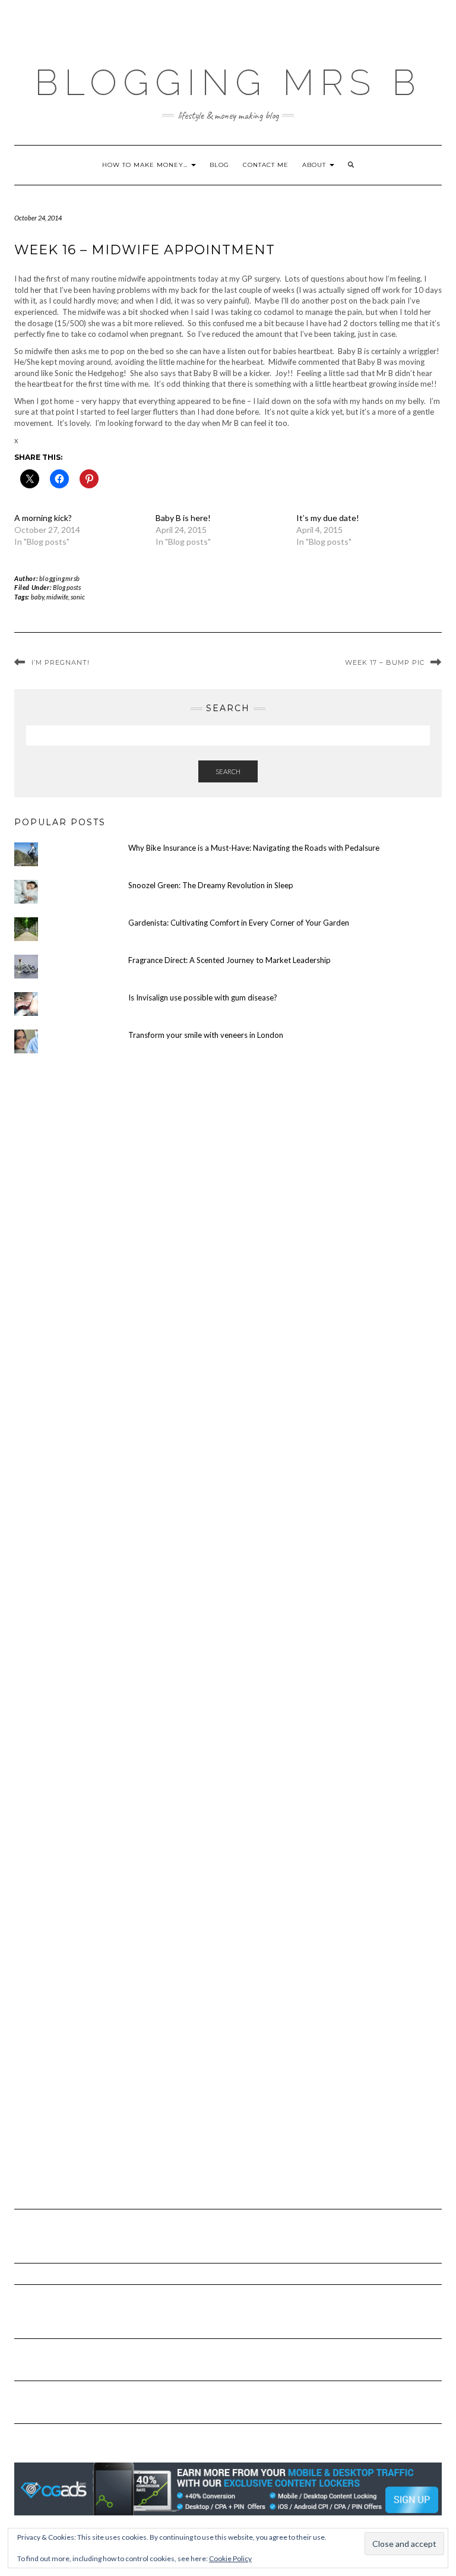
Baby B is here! (183, 518)
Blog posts (67, 587)
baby (37, 597)
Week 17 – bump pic (385, 662)
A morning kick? (43, 518)
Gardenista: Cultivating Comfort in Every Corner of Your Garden (239, 923)
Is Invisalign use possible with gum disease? (203, 997)
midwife (57, 597)
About (315, 165)
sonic (78, 597)
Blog (219, 165)
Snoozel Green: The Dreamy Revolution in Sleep (211, 885)
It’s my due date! (328, 518)
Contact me (266, 165)
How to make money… (146, 165)
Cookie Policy (230, 2558)
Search (228, 771)
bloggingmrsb (60, 578)
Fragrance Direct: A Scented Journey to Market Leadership (229, 960)
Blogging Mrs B (228, 83)
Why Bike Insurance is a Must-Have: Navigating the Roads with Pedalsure (254, 848)
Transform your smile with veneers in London (206, 1035)
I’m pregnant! (61, 662)
